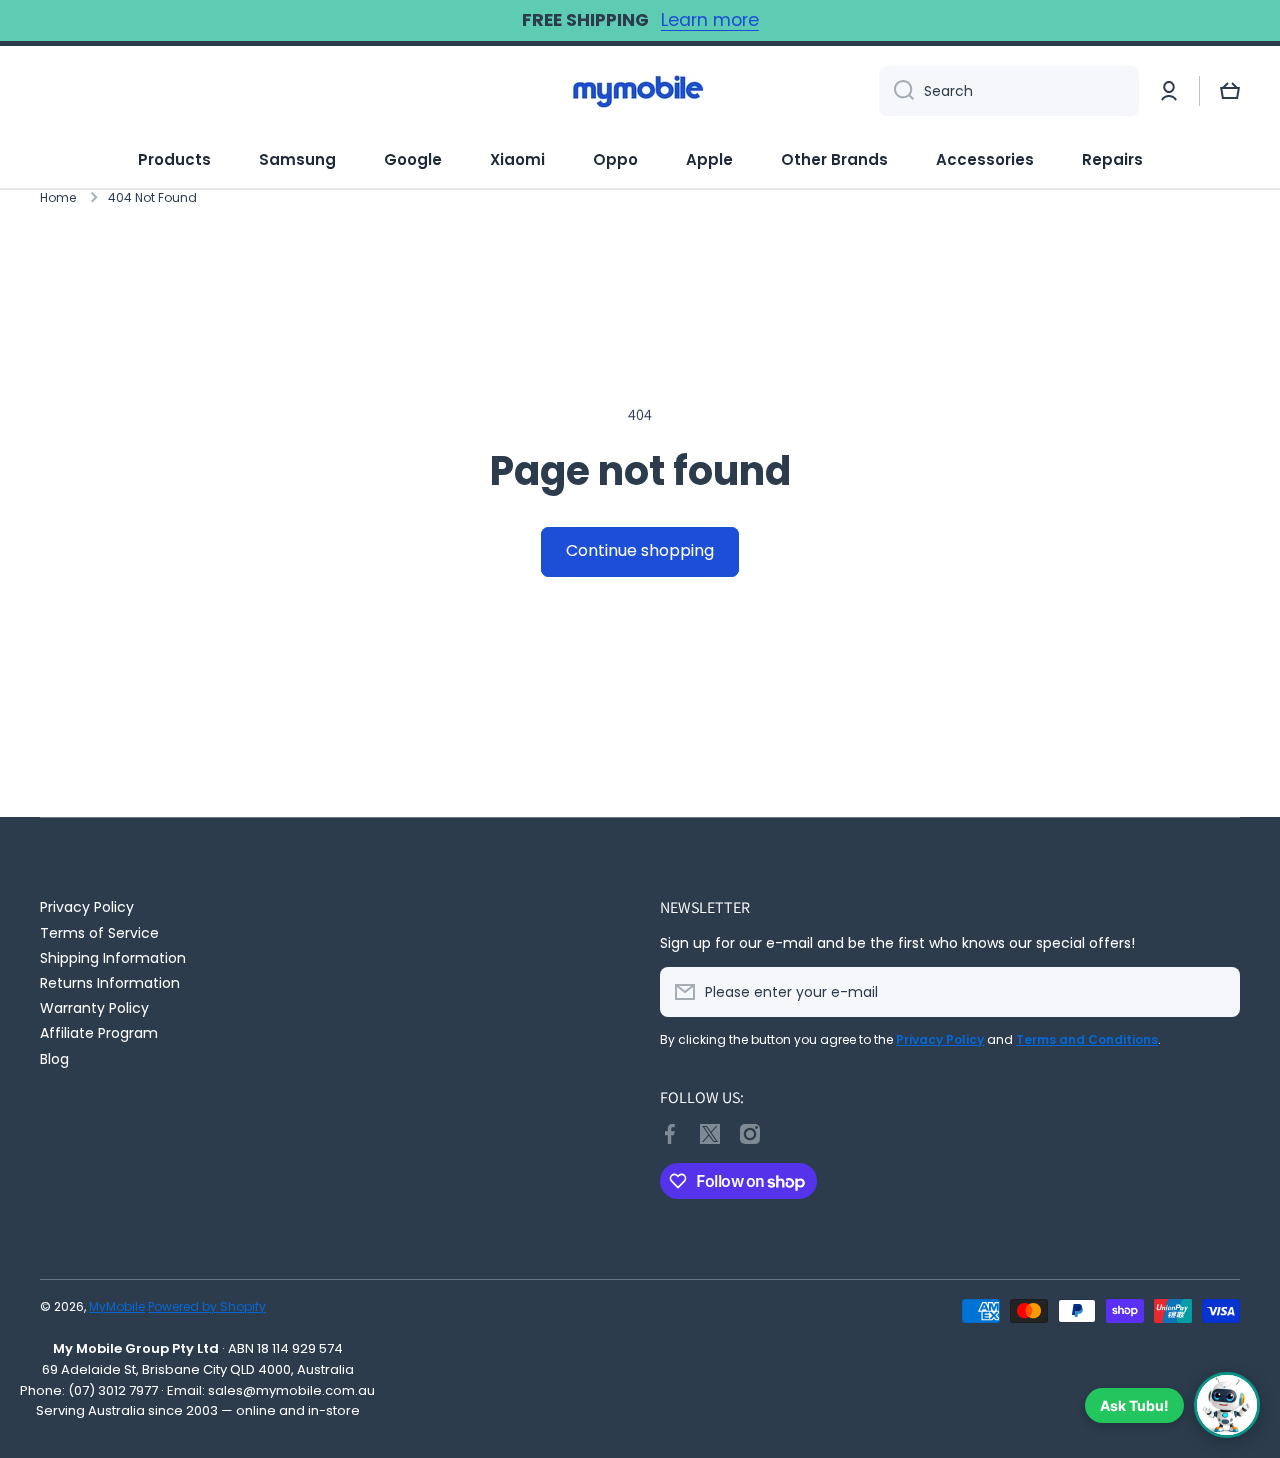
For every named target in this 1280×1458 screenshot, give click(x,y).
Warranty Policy (94, 1007)
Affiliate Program (99, 1032)
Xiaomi (517, 159)
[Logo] (640, 91)
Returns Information (110, 982)
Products (174, 159)
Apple (709, 159)
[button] (1230, 91)
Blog (54, 1058)
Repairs (1112, 159)
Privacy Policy (87, 906)
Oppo (615, 159)
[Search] (896, 91)
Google (413, 159)
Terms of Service (99, 932)
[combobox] (1009, 91)
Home (58, 198)
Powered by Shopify (207, 1306)
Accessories (985, 159)
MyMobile (117, 1306)
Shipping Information (113, 957)
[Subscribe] (1215, 992)
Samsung (297, 159)
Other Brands (834, 159)
